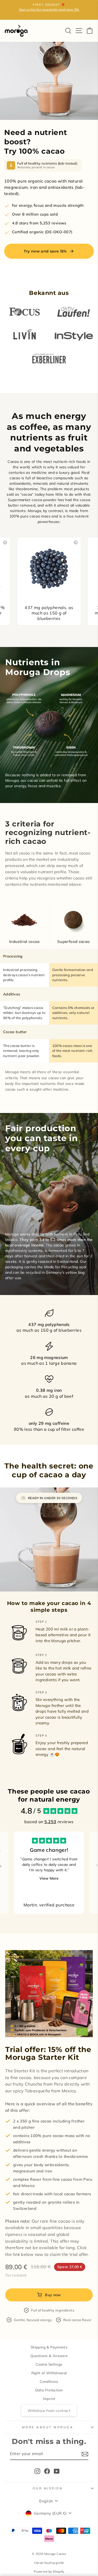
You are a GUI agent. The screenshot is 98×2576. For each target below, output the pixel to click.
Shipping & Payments (49, 2347)
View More (49, 1878)
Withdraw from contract (49, 2410)
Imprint (49, 2399)
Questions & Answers (49, 2356)
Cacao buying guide (49, 2563)
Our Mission (48, 2488)
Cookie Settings (49, 2364)
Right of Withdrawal (49, 2373)
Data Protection (49, 2390)
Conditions (49, 2381)
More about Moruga (48, 2427)
